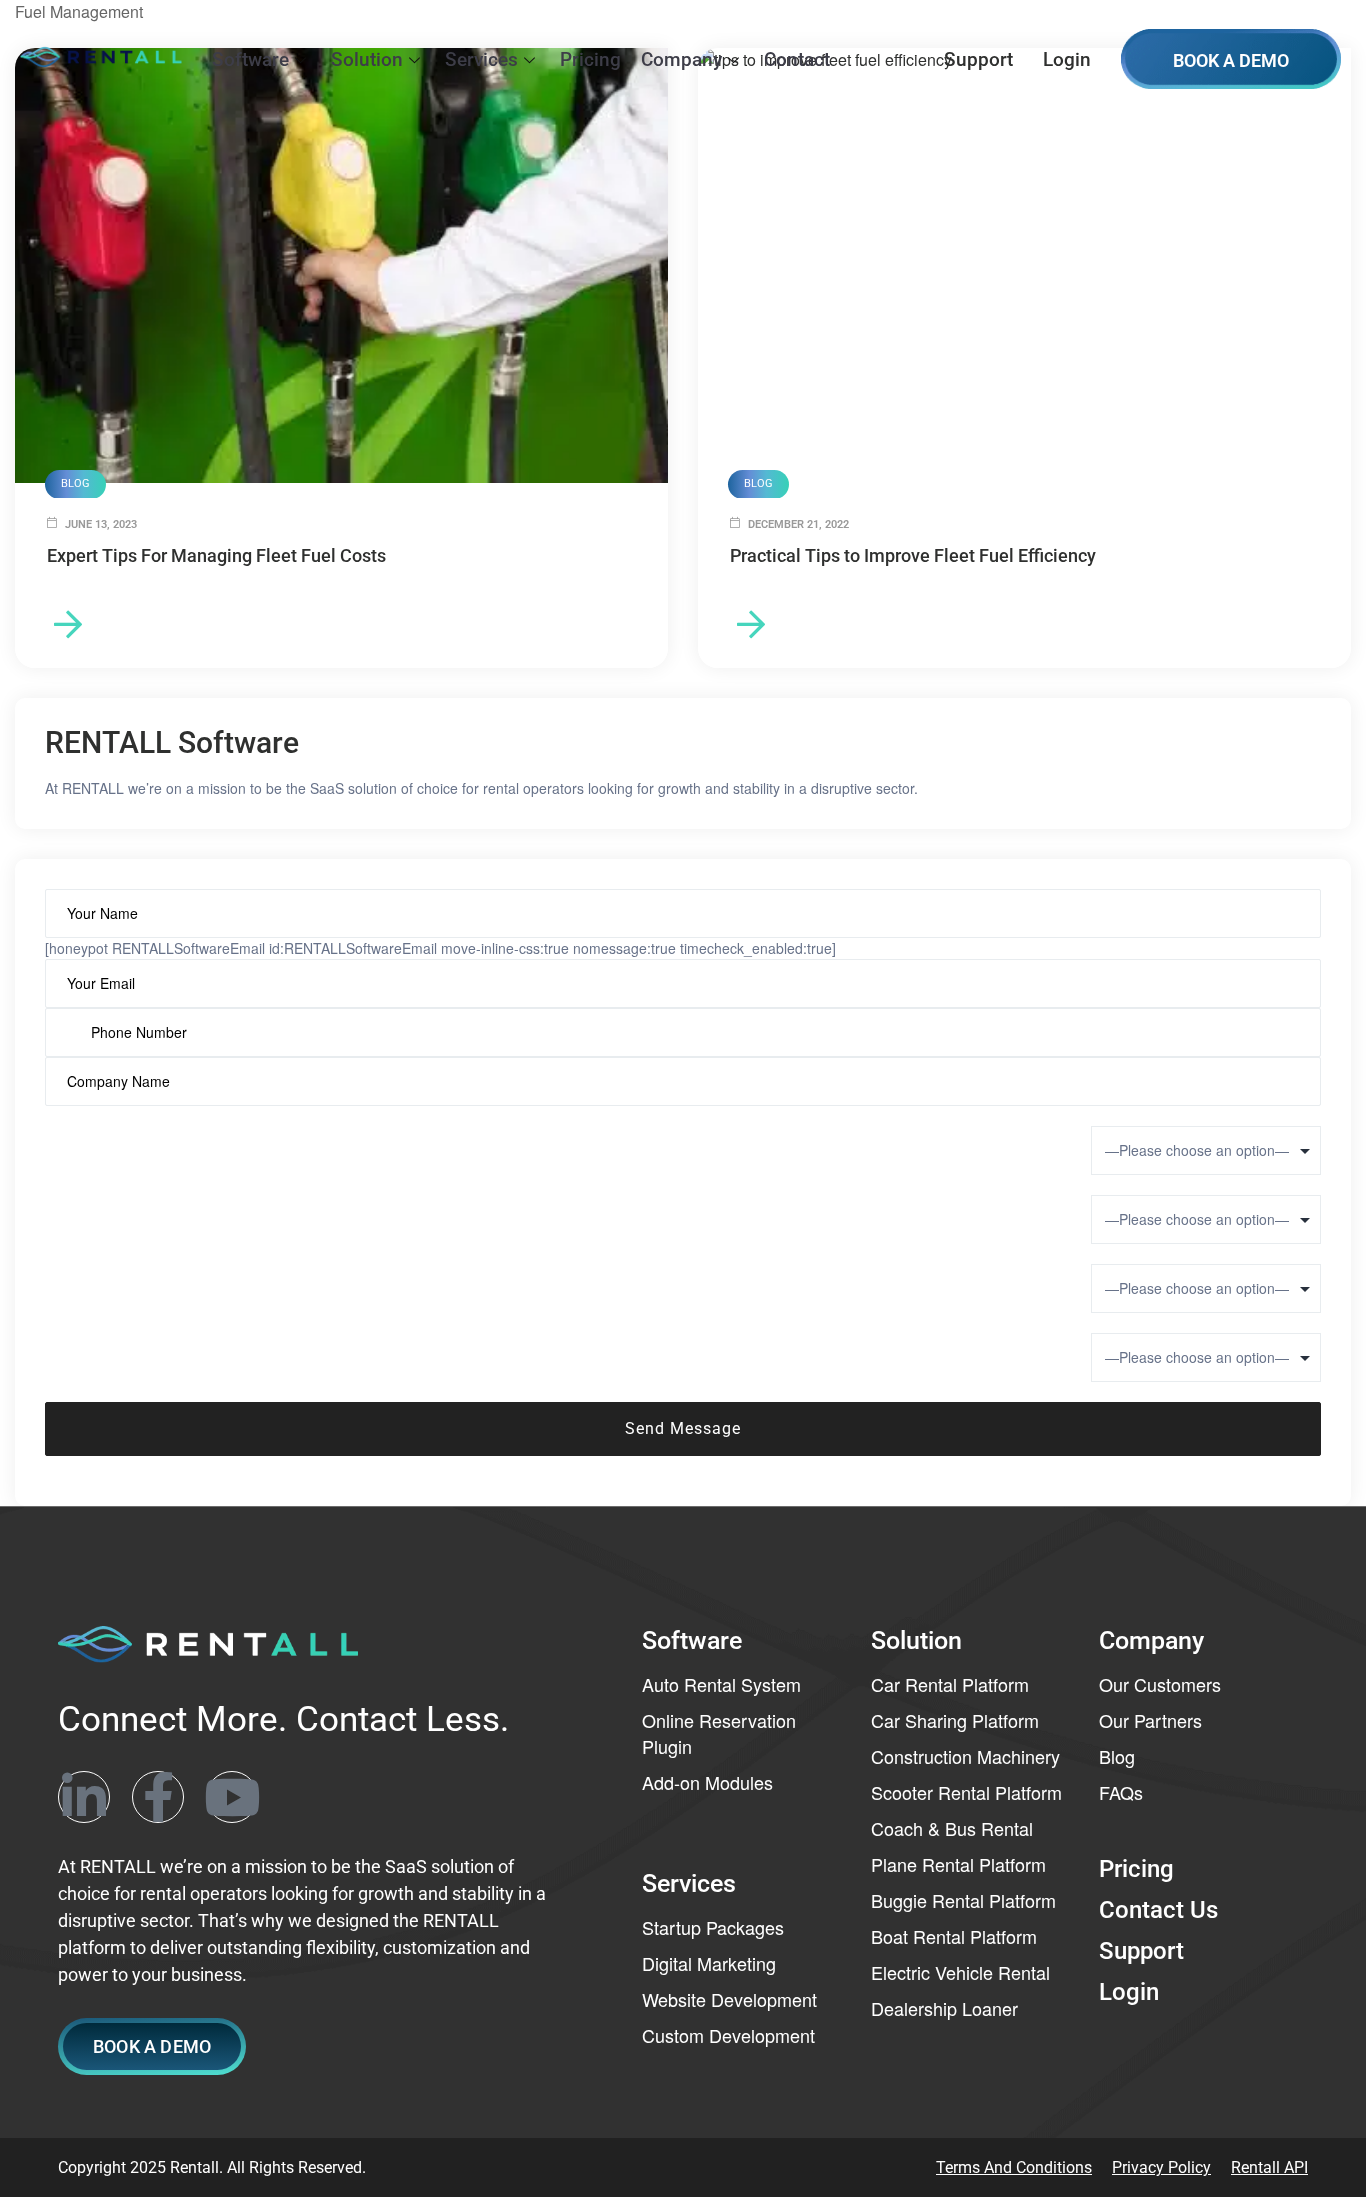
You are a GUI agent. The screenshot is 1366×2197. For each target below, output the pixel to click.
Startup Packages (713, 1927)
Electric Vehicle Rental (960, 1972)
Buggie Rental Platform (963, 1900)
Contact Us (1158, 1910)
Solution (367, 59)
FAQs (1121, 1792)
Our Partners (1150, 1720)
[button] (152, 2046)
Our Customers (1160, 1684)
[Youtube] (232, 1797)
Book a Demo (1231, 60)
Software (250, 59)
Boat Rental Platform (954, 1936)
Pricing (590, 59)
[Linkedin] (84, 1797)
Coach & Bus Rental (952, 1828)
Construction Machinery (965, 1756)
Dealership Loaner (944, 2008)
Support (978, 59)
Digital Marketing (709, 1963)
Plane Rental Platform (958, 1864)
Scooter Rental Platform (966, 1792)
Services (481, 59)
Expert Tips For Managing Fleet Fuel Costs (216, 555)
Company (681, 59)
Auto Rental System (721, 1684)
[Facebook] (158, 1797)
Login (1067, 59)
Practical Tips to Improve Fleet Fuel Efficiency (913, 555)
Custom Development (728, 2035)
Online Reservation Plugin (719, 1733)
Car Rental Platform (950, 1684)
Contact (797, 59)
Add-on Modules (707, 1782)
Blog (1117, 1756)
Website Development (729, 1999)
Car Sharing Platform (955, 1720)
